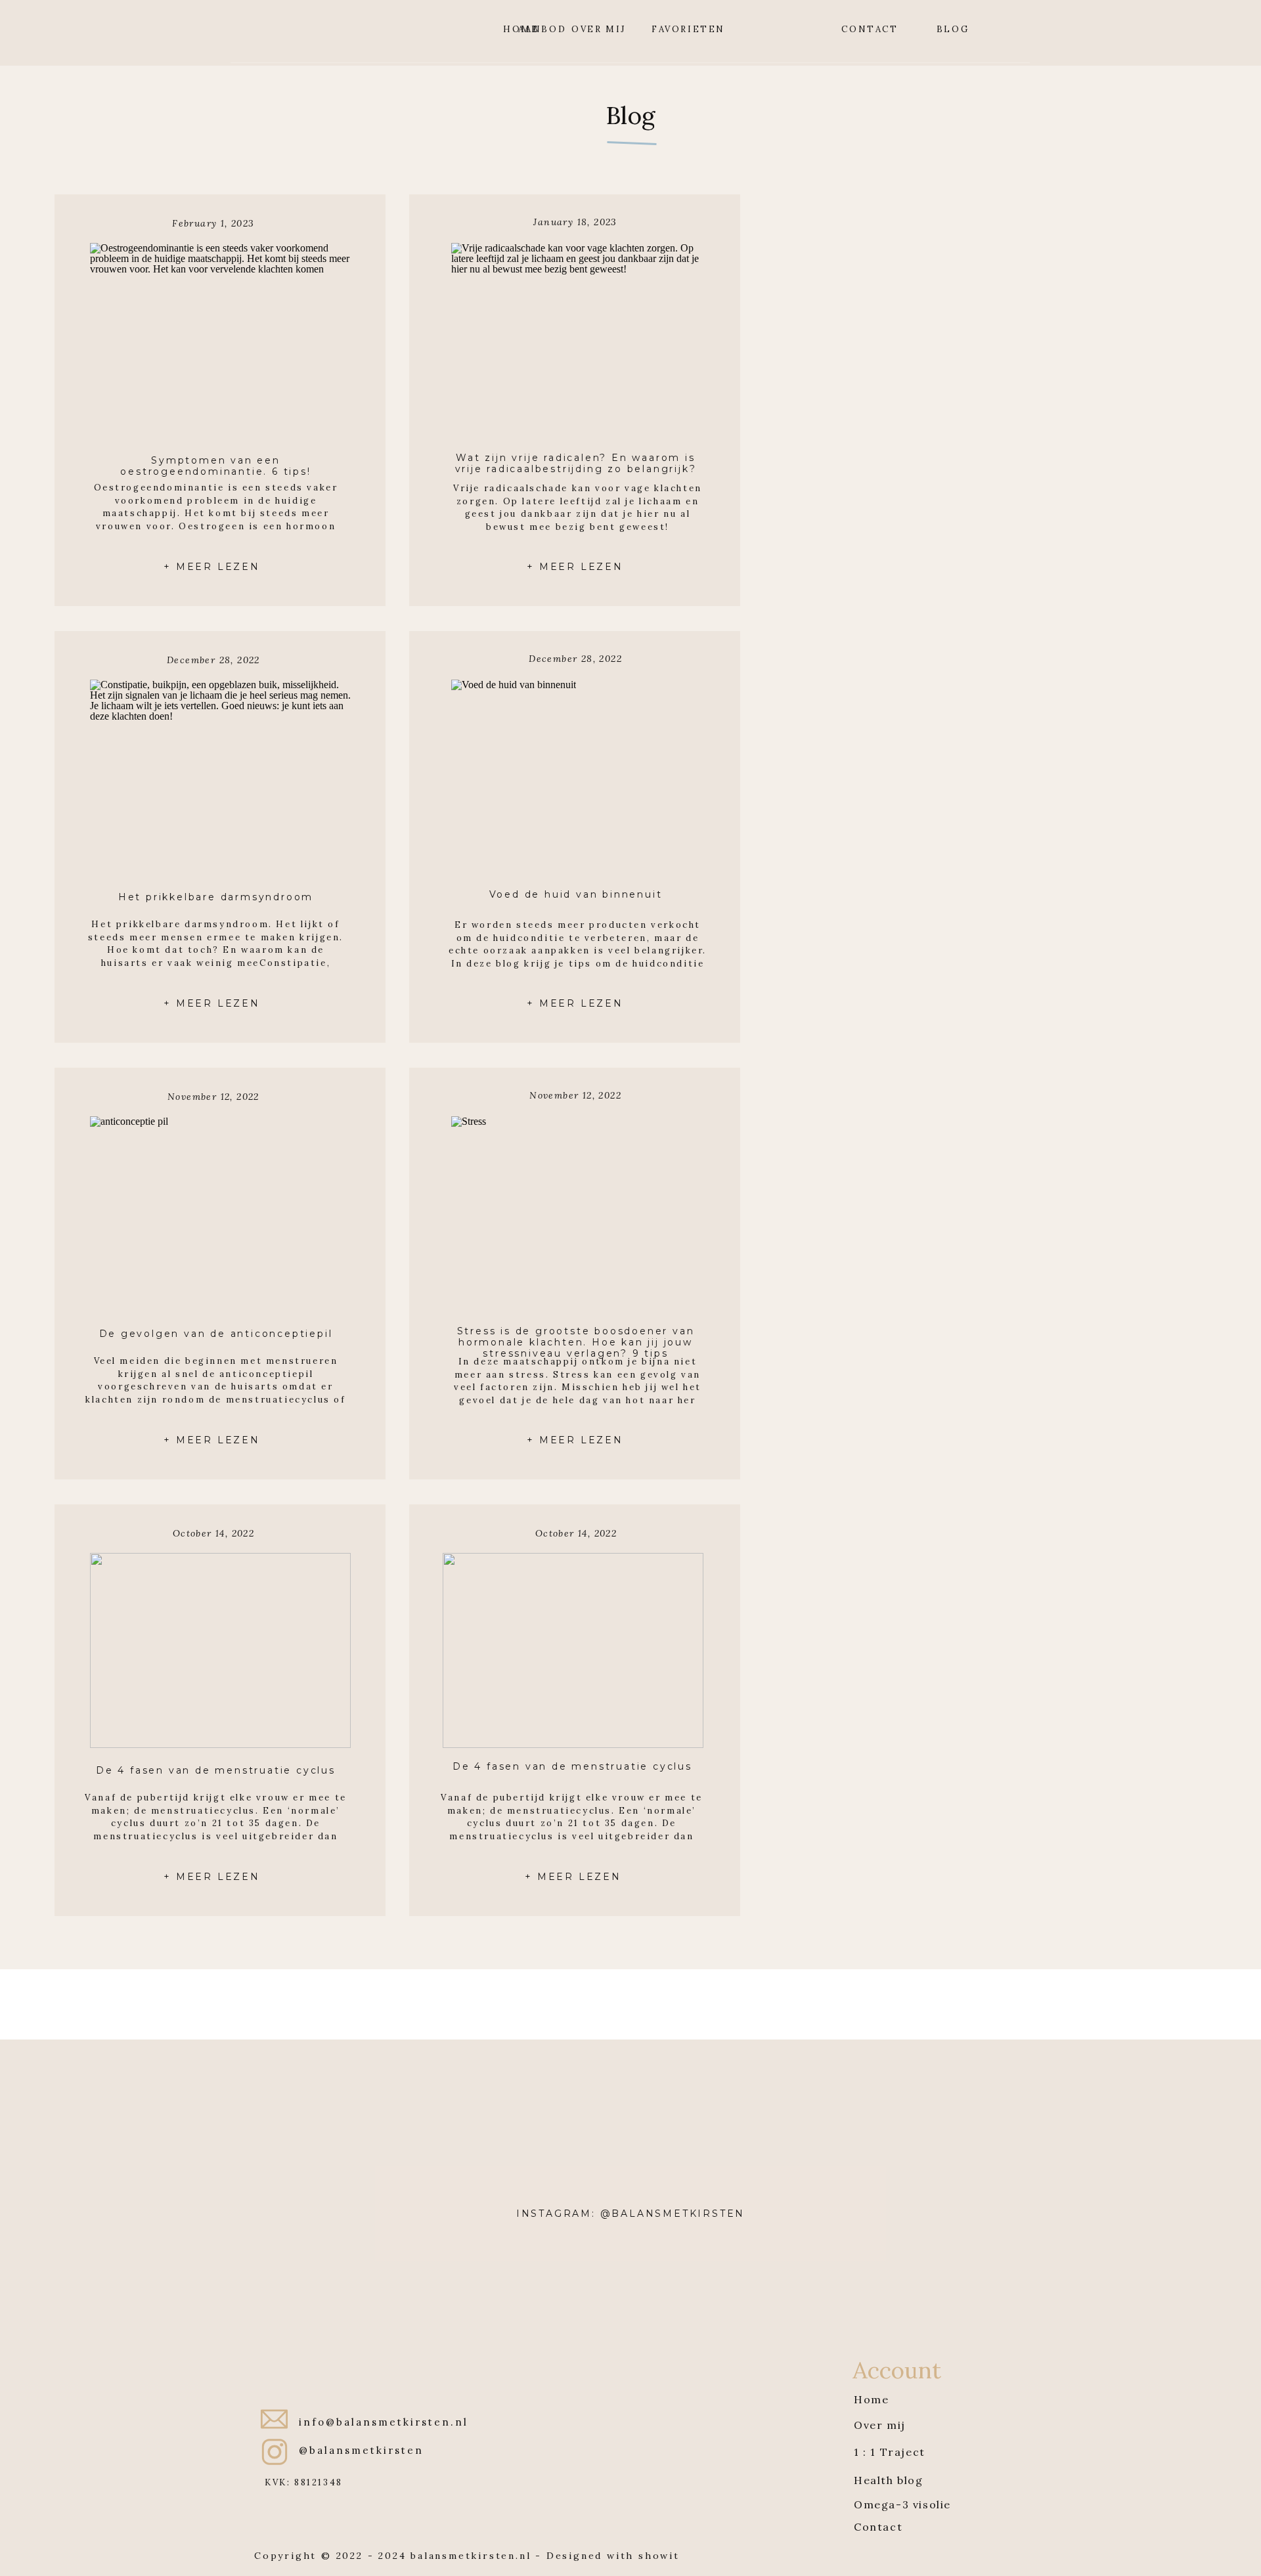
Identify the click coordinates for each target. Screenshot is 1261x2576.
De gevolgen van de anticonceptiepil (216, 1334)
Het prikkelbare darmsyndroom (216, 897)
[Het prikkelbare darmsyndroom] (220, 777)
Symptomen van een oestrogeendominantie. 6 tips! (215, 466)
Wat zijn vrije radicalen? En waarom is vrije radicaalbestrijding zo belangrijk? (576, 463)
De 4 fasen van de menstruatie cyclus (572, 1766)
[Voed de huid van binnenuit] (582, 777)
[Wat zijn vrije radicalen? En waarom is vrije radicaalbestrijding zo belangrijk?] (582, 340)
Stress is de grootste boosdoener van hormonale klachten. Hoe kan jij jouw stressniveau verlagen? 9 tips (576, 1342)
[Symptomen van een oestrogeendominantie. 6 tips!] (220, 340)
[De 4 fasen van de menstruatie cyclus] (573, 1650)
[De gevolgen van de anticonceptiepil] (220, 1214)
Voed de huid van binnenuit (576, 894)
